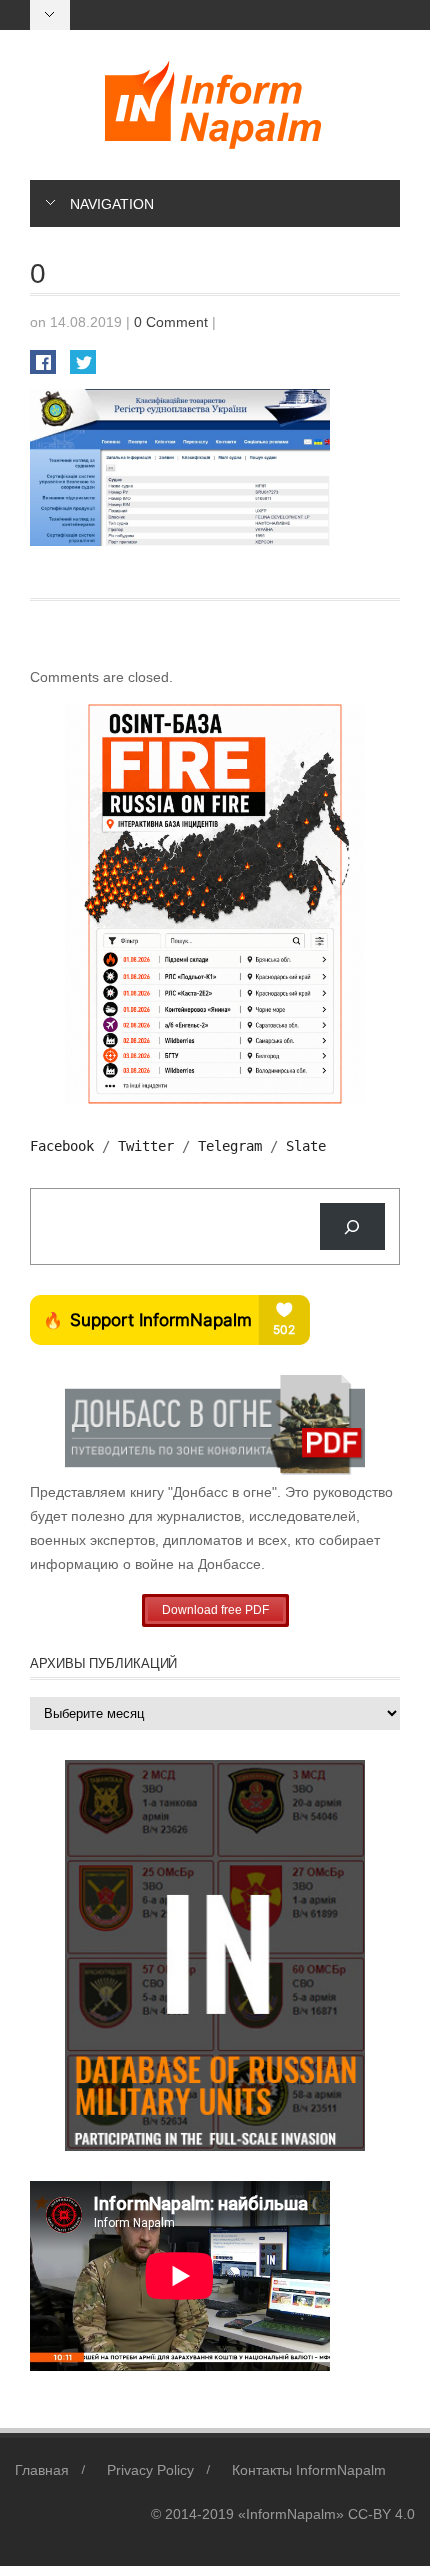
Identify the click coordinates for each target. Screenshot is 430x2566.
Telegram (230, 1146)
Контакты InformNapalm (309, 2470)
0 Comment (171, 322)
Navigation (112, 204)
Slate (306, 1146)
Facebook (62, 1146)
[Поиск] (352, 1226)
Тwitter (146, 1146)
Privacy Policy (150, 2470)
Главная (42, 2470)
